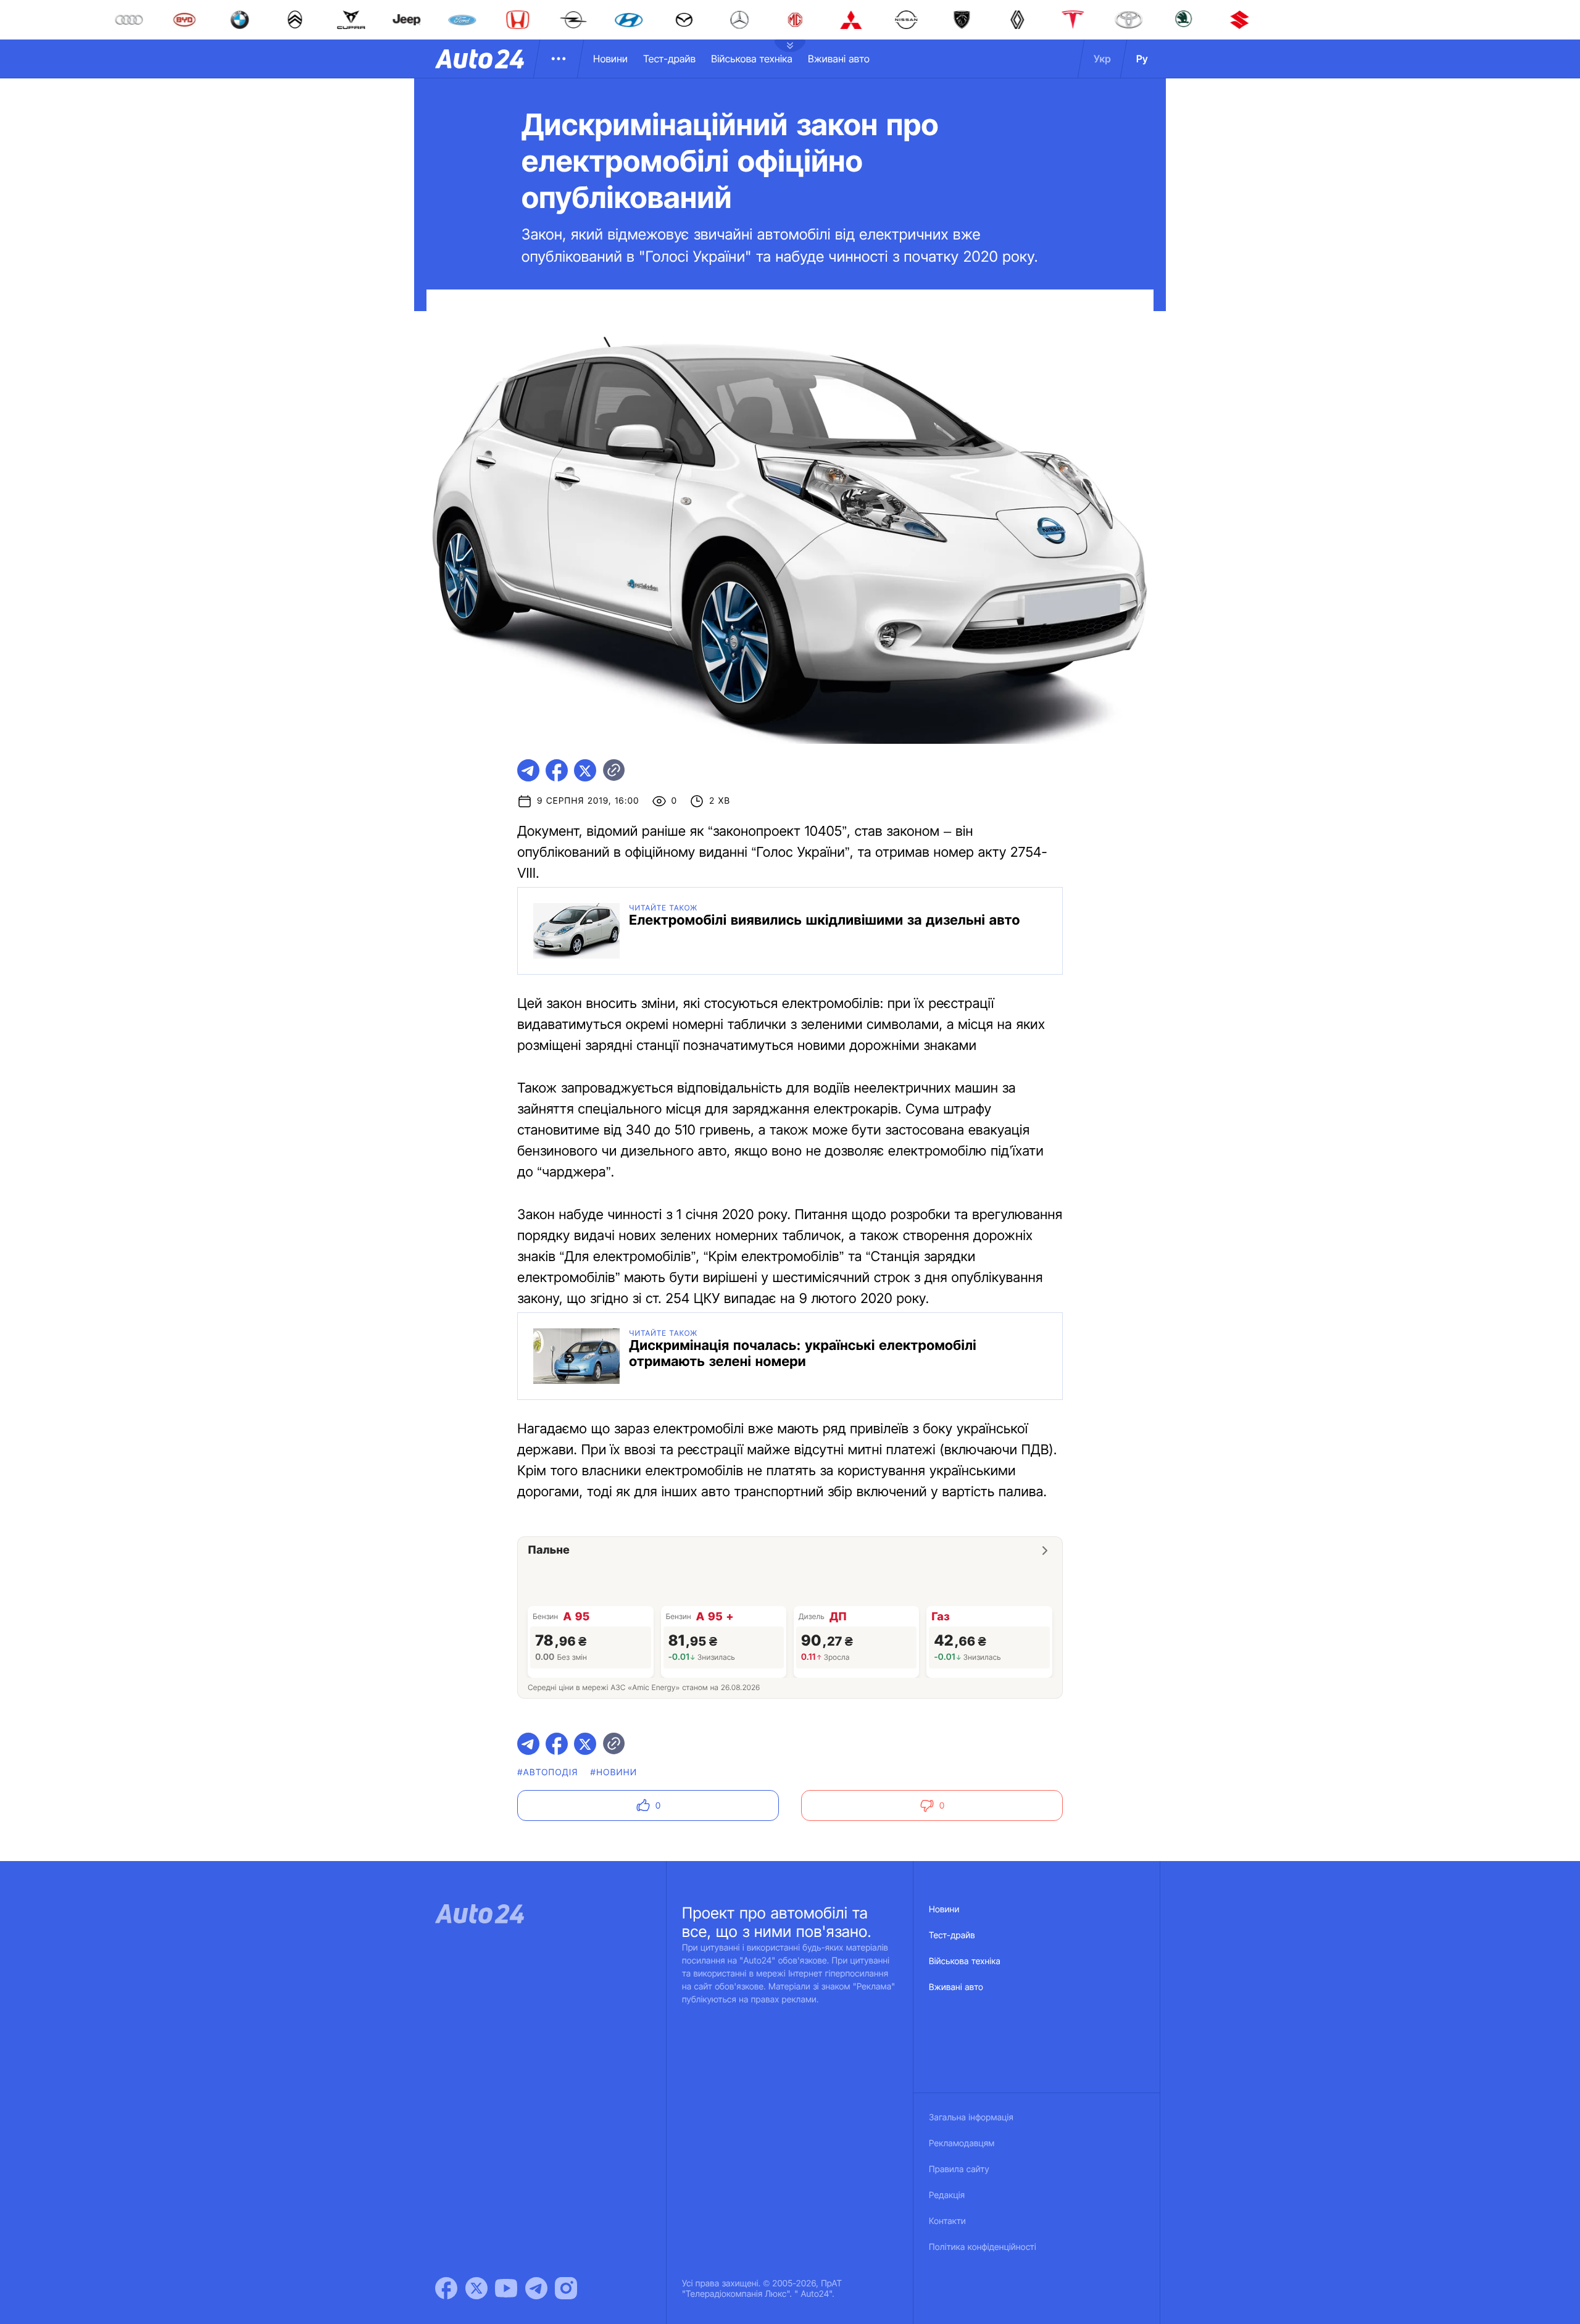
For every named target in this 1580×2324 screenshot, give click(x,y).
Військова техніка (752, 59)
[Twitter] (476, 2288)
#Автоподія (547, 1772)
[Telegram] (536, 2288)
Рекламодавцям (962, 2143)
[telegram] (528, 770)
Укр (1102, 59)
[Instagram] (566, 2288)
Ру (1142, 59)
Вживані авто (839, 59)
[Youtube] (506, 2288)
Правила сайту (959, 2169)
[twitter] (585, 770)
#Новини (614, 1772)
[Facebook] (446, 2288)
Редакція (947, 2195)
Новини (610, 59)
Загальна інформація (971, 2118)
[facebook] (557, 770)
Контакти (947, 2221)
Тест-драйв (669, 59)
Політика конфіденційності (983, 2247)
